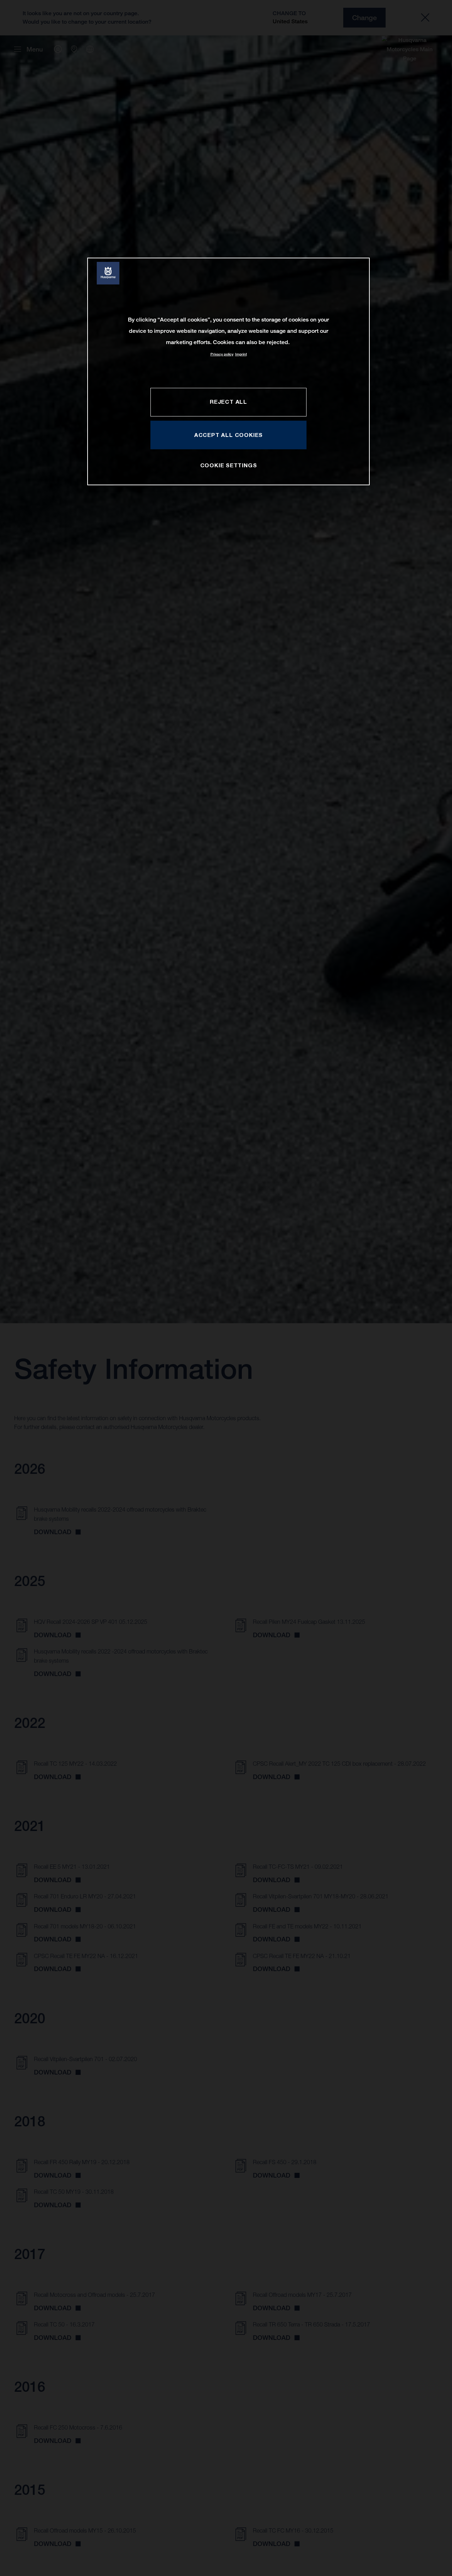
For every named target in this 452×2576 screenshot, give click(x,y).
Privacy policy (222, 354)
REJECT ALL (228, 402)
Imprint (241, 354)
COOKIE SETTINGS (229, 465)
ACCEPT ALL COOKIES (228, 435)
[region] (228, 371)
